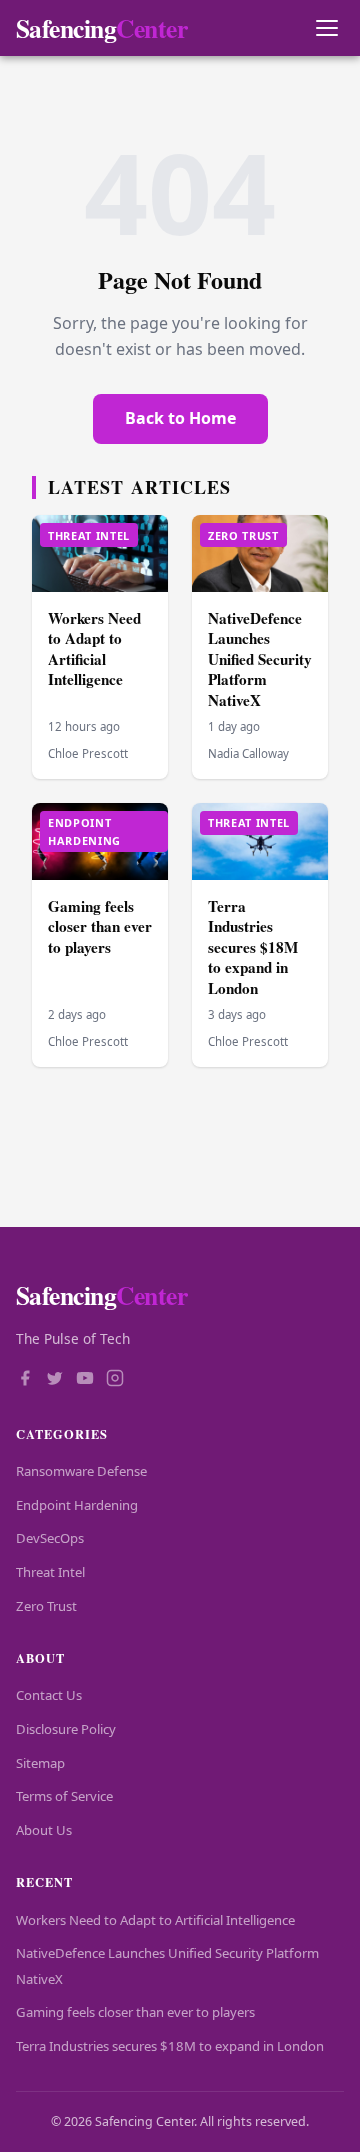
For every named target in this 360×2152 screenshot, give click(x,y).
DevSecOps (50, 1538)
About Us (44, 1830)
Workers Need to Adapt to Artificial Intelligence (94, 649)
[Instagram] (115, 1380)
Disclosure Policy (66, 1729)
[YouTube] (85, 1380)
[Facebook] (25, 1380)
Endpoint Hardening (77, 1505)
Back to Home (180, 418)
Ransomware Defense (81, 1471)
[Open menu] (326, 28)
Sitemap (40, 1763)
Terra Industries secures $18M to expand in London (253, 947)
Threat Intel (50, 1572)
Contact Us (49, 1695)
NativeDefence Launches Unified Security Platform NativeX (260, 659)
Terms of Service (64, 1796)
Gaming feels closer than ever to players (100, 926)
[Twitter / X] (55, 1380)
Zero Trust (46, 1606)
